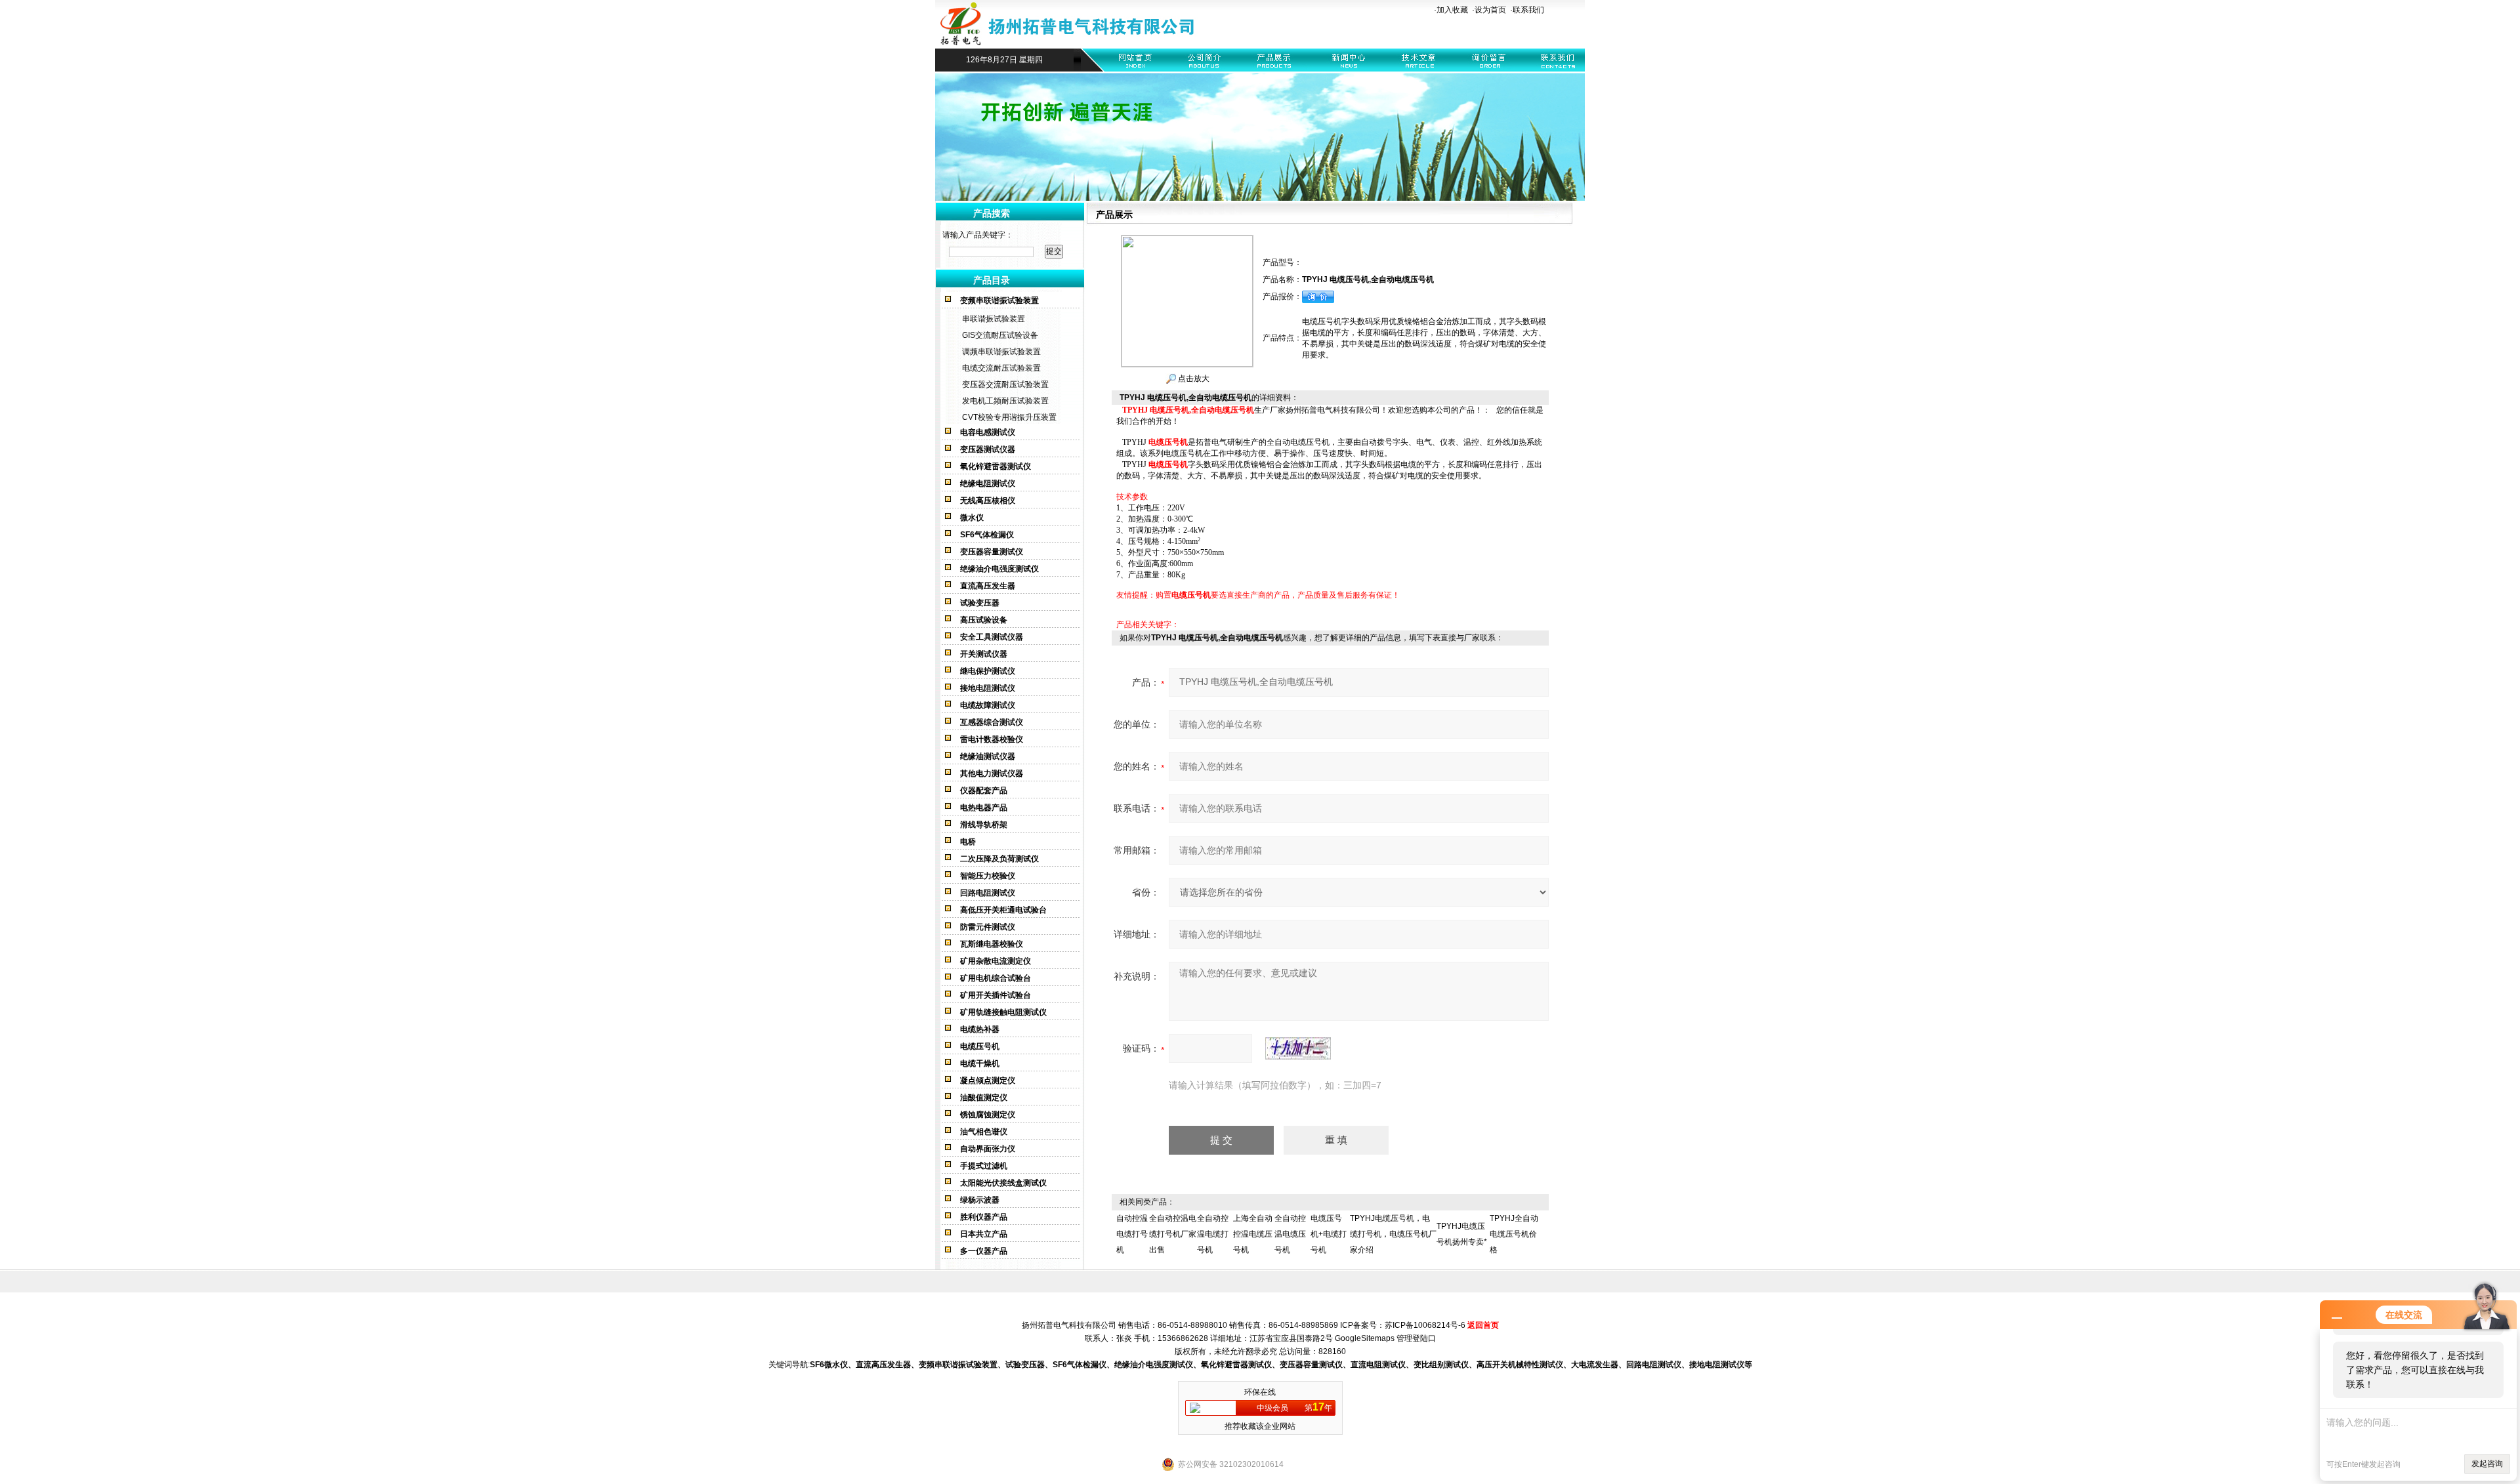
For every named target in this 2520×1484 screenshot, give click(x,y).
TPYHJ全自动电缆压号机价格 (1514, 1234)
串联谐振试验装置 (994, 319)
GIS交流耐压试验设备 (1000, 335)
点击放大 (1193, 379)
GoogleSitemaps (1365, 1338)
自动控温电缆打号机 (1132, 1234)
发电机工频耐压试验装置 (1005, 401)
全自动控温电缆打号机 (1213, 1234)
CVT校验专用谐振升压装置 (1009, 417)
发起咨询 (2487, 1464)
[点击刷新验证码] (1298, 1048)
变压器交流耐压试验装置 (1005, 384)
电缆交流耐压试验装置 (1001, 368)
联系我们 (1528, 10)
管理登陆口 (1416, 1338)
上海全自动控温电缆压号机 (1253, 1234)
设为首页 (1490, 10)
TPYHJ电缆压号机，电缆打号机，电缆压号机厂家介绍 (1393, 1234)
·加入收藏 (1451, 10)
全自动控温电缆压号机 (1290, 1234)
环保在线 (1260, 1392)
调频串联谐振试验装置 (1001, 352)
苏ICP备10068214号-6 (1425, 1325)
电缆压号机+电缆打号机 (1329, 1234)
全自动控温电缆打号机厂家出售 (1173, 1234)
